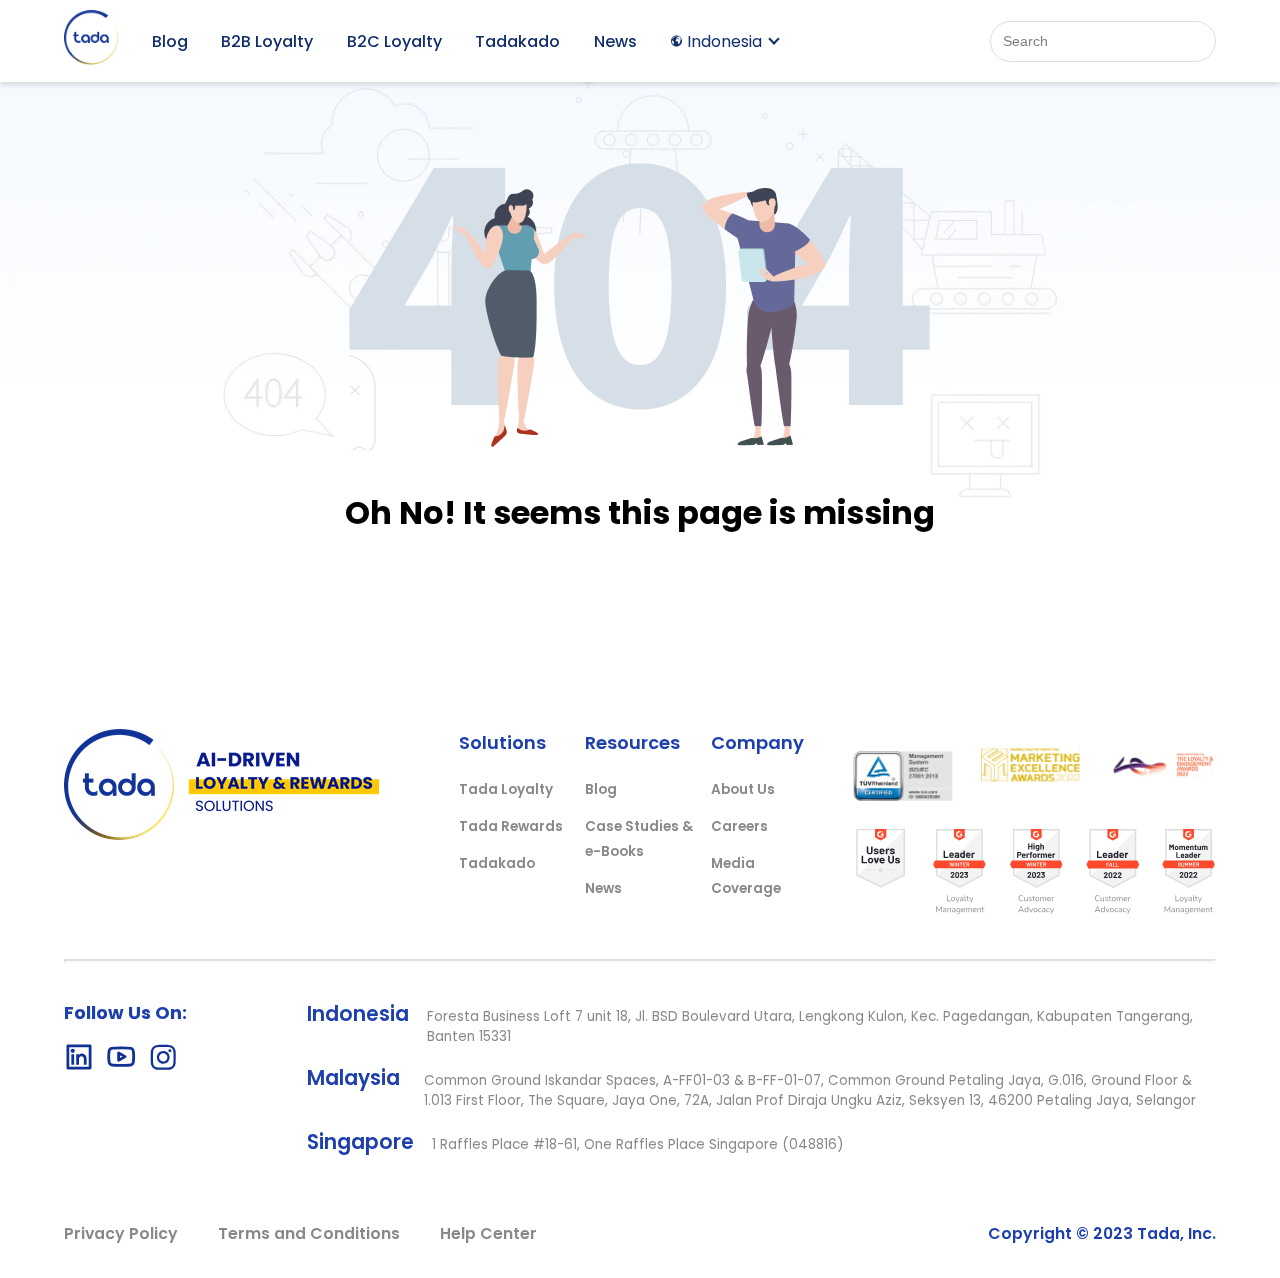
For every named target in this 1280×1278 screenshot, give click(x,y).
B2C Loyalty (394, 41)
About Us (743, 789)
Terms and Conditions (309, 1233)
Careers (739, 826)
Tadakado (517, 41)
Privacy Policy (121, 1233)
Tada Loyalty (506, 789)
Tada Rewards (511, 826)
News (615, 41)
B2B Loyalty (267, 41)
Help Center (488, 1233)
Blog (170, 41)
